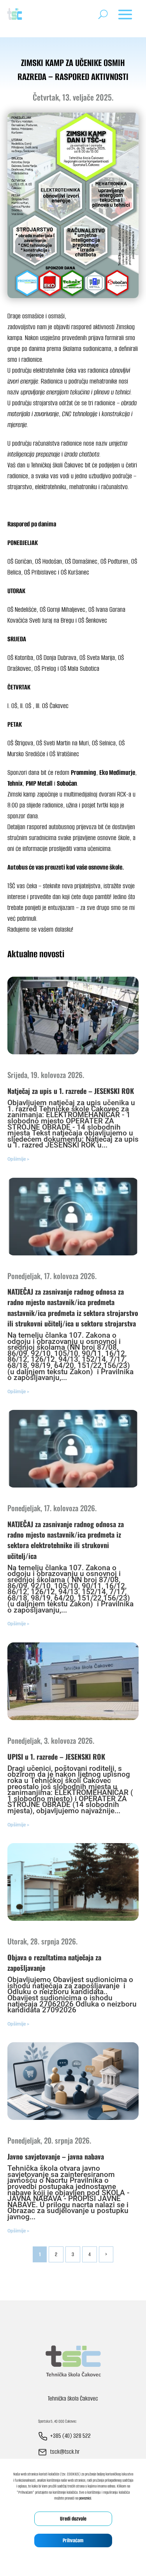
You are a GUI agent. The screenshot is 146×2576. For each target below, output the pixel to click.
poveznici (85, 2498)
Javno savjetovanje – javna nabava (56, 2156)
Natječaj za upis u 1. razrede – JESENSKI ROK (71, 1091)
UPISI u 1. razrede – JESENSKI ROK (56, 1757)
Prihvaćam (73, 2540)
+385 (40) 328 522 (70, 2436)
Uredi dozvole (73, 2519)
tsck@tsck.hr (65, 2452)
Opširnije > (18, 1159)
